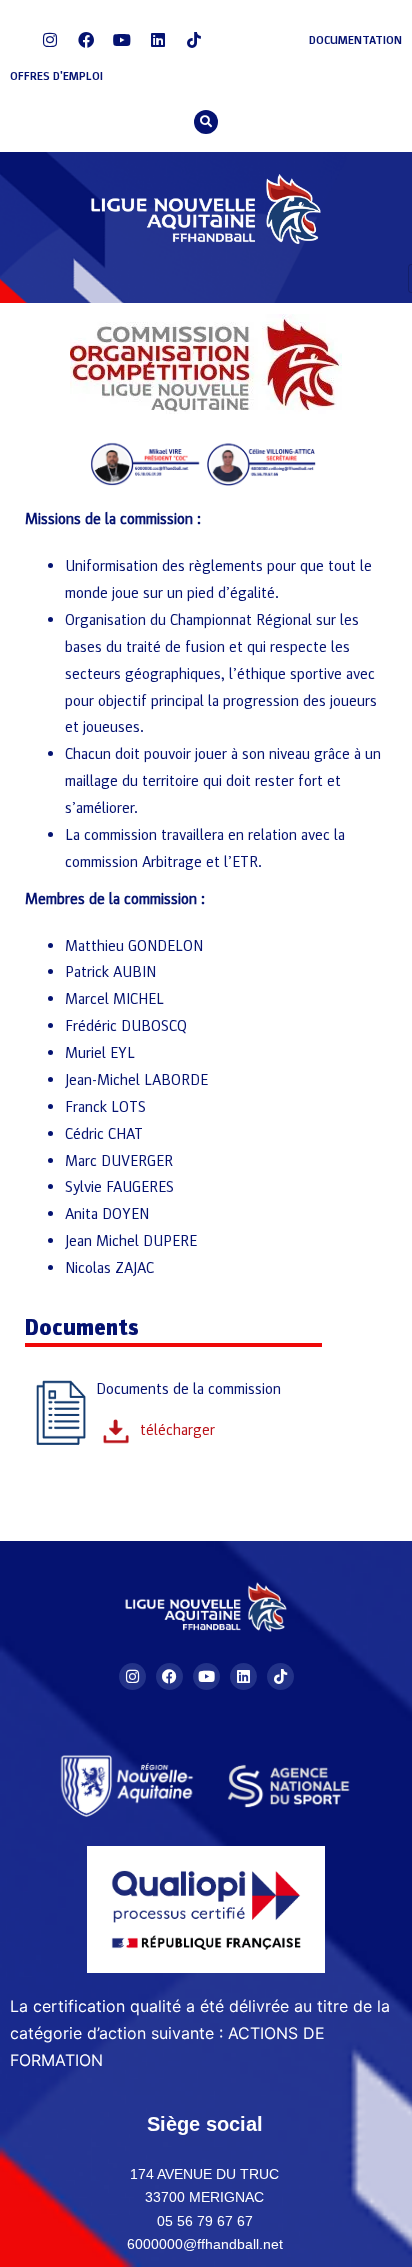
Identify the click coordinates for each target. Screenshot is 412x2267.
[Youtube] (122, 40)
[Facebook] (86, 40)
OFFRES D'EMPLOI (56, 76)
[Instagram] (50, 40)
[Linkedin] (158, 40)
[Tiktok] (194, 40)
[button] (206, 122)
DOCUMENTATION (355, 40)
